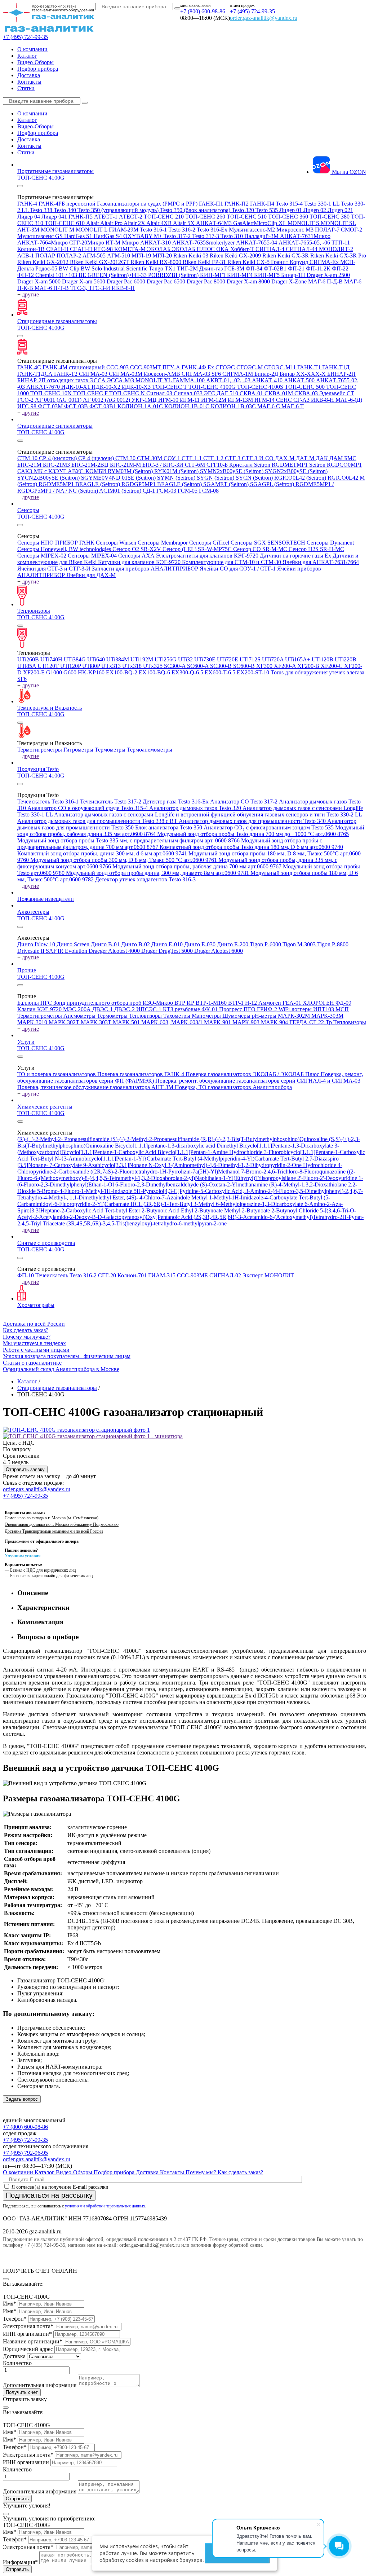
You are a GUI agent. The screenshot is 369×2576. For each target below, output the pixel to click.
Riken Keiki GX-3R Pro (338, 256)
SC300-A (175, 666)
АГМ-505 (95, 256)
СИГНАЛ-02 (226, 1275)
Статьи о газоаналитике (32, 1363)
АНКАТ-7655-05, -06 (305, 243)
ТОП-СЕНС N (128, 393)
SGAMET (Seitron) (227, 484)
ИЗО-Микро (159, 1003)
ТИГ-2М (188, 268)
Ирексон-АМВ (163, 374)
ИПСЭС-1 (150, 1009)
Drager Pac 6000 (127, 281)
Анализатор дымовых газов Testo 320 (196, 808)
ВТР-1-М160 (212, 1003)
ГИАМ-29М (124, 230)
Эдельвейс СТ (337, 393)
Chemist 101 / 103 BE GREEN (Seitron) (83, 275)
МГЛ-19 (142, 256)
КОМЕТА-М (131, 249)
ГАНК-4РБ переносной (68, 204)
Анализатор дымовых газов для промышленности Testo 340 (253, 821)
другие (30, 294)
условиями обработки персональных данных (105, 2206)
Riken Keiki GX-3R (286, 256)
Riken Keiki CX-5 (249, 262)
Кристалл (242, 465)
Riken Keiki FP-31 (205, 262)
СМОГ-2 (352, 230)
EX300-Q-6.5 (188, 672)
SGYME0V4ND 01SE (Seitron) (119, 478)
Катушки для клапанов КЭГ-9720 (140, 562)
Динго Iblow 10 (37, 944)
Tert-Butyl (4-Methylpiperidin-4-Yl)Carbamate (226, 1159)
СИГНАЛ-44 (302, 249)
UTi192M (143, 659)
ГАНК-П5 (81, 217)
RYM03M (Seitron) (131, 471)
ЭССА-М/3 (121, 380)
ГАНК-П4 (263, 204)
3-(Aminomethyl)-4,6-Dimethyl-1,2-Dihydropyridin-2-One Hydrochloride (253, 1165)
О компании (32, 49)
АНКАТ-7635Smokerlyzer (204, 243)
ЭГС (210, 393)
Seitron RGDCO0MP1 (335, 465)
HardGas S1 (79, 236)
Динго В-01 (106, 944)
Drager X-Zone (290, 281)
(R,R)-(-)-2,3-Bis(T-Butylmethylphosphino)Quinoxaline (265, 1139)
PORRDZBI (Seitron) (174, 275)
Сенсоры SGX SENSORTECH (269, 543)
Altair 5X (184, 223)
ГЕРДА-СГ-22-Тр (311, 1022)
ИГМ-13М (241, 400)
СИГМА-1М (238, 374)
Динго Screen (74, 944)
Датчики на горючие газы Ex (296, 556)
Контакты (29, 82)
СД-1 (150, 491)
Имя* (10, 2304)
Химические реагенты (45, 1107)
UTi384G (75, 659)
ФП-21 (297, 268)
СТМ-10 (28, 458)
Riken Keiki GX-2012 (44, 262)
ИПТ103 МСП (331, 1009)
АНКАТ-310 (156, 243)
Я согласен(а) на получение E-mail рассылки (59, 2187)
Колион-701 (133, 1275)
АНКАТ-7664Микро (43, 243)
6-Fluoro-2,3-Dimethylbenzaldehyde (158, 1184)
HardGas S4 (108, 236)
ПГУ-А (172, 367)
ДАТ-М (306, 458)
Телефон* (15, 2319)
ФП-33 (139, 275)
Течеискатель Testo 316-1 (49, 802)
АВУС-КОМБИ (88, 471)
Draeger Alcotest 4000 (115, 951)
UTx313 (112, 666)
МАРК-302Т (65, 1022)
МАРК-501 (127, 1022)
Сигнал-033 (189, 393)
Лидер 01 (291, 210)
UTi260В (29, 659)
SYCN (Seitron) (255, 478)
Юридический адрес (28, 2349)
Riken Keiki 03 (192, 256)
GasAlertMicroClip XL (260, 223)
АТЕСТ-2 (131, 217)
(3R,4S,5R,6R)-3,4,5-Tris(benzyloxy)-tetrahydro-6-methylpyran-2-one (146, 1223)
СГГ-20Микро (87, 243)
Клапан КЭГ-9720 (40, 1009)
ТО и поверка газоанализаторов (57, 1074)
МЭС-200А (78, 1009)
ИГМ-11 (190, 400)
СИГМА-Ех (325, 262)
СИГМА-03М (126, 374)
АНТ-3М (29, 230)
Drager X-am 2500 (328, 275)
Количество (17, 2363)
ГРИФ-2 (268, 1009)
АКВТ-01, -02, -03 (229, 380)
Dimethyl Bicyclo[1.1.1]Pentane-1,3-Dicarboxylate (275, 1146)
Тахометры (177, 1016)
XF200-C (332, 666)
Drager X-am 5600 (84, 281)
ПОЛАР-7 (328, 230)
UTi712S (251, 659)
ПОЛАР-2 (70, 256)
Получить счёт (22, 2392)
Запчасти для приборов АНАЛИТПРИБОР (146, 569)
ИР (191, 1003)
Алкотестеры (33, 912)
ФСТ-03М (51, 406)
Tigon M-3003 (300, 944)
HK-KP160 (92, 672)
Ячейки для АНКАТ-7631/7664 (321, 562)
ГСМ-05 (188, 491)
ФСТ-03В (77, 406)
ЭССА (98, 380)
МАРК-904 (275, 1022)
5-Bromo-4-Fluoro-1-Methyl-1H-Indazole (85, 1191)
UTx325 (154, 666)
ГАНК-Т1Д (336, 367)
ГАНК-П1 (212, 204)
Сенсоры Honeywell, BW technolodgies (65, 549)
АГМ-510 (119, 256)
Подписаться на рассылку (49, 2195)
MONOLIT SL (338, 223)
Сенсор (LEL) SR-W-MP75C (198, 549)
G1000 (55, 672)
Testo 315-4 (290, 204)
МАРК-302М (295, 1016)
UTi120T (49, 666)
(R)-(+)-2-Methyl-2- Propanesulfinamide (64, 1139)
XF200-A (286, 666)
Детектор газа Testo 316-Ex (176, 802)
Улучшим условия (23, 1556)
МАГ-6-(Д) (349, 400)
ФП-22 (340, 268)
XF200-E (35, 672)
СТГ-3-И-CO (258, 458)
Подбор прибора (38, 69)
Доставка (29, 75)
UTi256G (166, 659)
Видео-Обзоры (35, 62)
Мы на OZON (348, 172)
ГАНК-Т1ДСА (36, 374)
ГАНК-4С (30, 367)
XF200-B (309, 666)
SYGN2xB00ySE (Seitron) (296, 471)
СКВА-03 (307, 393)
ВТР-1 (237, 1003)
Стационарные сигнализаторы (55, 426)
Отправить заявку (25, 1469)
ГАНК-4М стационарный (74, 367)
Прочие (27, 970)
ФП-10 (26, 1275)
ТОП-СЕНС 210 (165, 217)
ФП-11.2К (319, 268)
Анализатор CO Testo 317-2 (244, 802)
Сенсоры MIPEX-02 (43, 556)
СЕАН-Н (58, 249)
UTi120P (71, 666)
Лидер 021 (340, 210)
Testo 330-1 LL (323, 204)
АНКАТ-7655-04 (257, 243)
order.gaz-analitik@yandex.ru (264, 18)
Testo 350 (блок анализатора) (196, 210)
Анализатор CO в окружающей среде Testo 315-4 (88, 808)
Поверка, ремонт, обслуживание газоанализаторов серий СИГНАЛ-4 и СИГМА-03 (258, 1081)
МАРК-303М (327, 1016)
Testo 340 (66, 210)
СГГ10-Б (218, 465)
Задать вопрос (22, 2099)
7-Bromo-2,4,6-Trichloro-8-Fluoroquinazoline (294, 1172)
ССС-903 (118, 367)
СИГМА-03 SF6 (202, 374)
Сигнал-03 (160, 393)
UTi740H (52, 659)
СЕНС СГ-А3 (294, 400)
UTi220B (346, 659)
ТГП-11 (341, 243)
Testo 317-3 (206, 236)
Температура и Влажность (50, 708)
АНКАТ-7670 (44, 387)
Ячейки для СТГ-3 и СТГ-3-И (55, 569)
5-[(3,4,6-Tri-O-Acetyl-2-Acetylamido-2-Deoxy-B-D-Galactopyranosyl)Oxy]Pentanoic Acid (187, 1214)
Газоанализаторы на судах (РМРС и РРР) (148, 204)
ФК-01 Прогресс (223, 1009)
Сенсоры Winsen (117, 543)
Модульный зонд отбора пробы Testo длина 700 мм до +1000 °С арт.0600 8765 (253, 834)
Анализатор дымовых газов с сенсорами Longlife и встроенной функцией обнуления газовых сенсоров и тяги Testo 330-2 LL (208, 814)
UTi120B (323, 659)
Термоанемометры (150, 750)
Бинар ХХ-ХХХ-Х (303, 374)
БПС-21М (30, 465)
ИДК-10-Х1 (76, 387)
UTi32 (186, 659)
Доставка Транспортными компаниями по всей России (54, 1531)
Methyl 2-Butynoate (248, 1210)
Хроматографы (36, 1305)
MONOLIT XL (154, 380)
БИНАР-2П (341, 374)
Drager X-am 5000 (40, 281)
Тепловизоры (34, 611)
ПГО (250, 1009)
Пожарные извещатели (46, 899)
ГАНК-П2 (237, 204)
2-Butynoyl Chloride (296, 1210)
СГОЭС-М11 (281, 367)
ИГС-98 (104, 249)
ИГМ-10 (169, 400)
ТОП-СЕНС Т (170, 387)
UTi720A (274, 659)
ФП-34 (255, 268)
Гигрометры (79, 750)
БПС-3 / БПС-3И (164, 465)
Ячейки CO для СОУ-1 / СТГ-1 (238, 569)
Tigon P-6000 (266, 944)
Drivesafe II (32, 951)
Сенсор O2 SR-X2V (137, 549)
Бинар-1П (294, 275)
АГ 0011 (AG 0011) (59, 400)
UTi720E (228, 659)
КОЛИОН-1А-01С (141, 406)
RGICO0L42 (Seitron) (301, 478)
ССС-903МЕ (193, 1275)
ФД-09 (343, 1003)
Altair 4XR (160, 223)
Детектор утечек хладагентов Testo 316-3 (145, 879)
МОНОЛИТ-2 (336, 249)
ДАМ (337, 458)
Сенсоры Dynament (330, 543)
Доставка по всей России (34, 1324)
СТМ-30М (150, 458)
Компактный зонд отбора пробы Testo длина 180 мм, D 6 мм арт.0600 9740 (251, 847)
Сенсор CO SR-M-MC (261, 549)
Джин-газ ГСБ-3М (223, 268)
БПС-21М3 (57, 465)
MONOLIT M (58, 230)
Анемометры (80, 1016)
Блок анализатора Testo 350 (169, 827)
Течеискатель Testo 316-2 (67, 1275)
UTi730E (206, 659)
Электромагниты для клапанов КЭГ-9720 (208, 556)
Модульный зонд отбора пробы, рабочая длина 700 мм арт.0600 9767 (198, 866)
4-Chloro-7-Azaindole (165, 1197)
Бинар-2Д (267, 374)
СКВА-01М (279, 393)
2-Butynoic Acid (161, 1210)
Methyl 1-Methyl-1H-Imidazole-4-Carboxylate (245, 1197)
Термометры (111, 750)
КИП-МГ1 (214, 275)
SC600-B (245, 666)
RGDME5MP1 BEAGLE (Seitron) (80, 484)
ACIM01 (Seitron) (121, 491)
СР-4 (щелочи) (97, 458)
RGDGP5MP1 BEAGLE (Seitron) (162, 484)
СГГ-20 (108, 1275)
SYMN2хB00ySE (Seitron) (232, 471)
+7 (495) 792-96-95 (25, 2153)
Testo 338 (42, 210)
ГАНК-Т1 (310, 367)
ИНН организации (26, 2462)
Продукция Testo (38, 769)
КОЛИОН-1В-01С (188, 406)
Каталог (27, 56)
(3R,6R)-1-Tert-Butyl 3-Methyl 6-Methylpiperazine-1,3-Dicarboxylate (224, 1204)
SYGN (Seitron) (216, 478)
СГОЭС (226, 367)
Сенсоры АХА (137, 556)
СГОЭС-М (250, 367)
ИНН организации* (27, 2334)
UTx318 (133, 666)
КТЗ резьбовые (182, 1009)
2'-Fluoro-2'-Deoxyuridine (328, 1178)
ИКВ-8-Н (323, 400)
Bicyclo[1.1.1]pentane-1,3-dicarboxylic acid (166, 1146)
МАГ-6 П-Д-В (326, 281)
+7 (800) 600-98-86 (203, 11)
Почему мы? (202, 2172)
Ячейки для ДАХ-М (91, 575)
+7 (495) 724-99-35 (252, 11)
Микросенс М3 (296, 230)
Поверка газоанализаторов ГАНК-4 (141, 1074)
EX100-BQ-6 (155, 672)
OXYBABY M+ (143, 236)
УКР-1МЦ (145, 400)
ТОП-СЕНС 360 (289, 217)
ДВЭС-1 (103, 1009)
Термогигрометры (40, 750)
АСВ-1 (26, 256)
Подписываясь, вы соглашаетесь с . (75, 2206)
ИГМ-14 (265, 400)
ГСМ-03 (167, 491)
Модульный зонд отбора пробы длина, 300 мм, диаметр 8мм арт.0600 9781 (158, 873)
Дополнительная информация (40, 2385)
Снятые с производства (46, 1243)
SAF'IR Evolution (67, 951)
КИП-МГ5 (268, 275)
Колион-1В (32, 249)
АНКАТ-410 (268, 380)
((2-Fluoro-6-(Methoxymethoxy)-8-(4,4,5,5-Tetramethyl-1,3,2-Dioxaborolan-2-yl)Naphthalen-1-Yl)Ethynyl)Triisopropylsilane (186, 1175)
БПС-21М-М (126, 465)
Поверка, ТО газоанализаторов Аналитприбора (233, 1087)
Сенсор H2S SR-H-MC (316, 549)
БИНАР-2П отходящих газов (54, 380)
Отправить (17, 2499)
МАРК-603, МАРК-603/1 (173, 1022)
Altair (93, 223)
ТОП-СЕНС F (91, 393)
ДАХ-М (285, 458)
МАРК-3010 (33, 1022)
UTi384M (118, 659)
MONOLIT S (304, 223)
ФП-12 (26, 275)
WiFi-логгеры (296, 1009)
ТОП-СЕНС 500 (305, 387)
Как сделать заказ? (26, 1330)
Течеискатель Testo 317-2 (111, 802)
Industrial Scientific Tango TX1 (140, 268)
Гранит (280, 262)
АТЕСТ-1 (106, 217)
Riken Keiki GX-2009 (236, 256)
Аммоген (270, 1003)
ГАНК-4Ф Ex (199, 367)
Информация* (20, 2562)
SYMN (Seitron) (177, 478)
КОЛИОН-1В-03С (234, 406)
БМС (350, 458)
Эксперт (254, 1275)
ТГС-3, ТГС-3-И (91, 288)
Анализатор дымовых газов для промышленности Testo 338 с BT (98, 821)
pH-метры (265, 1016)
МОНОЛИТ (279, 1275)
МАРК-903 (247, 1022)
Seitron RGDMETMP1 (282, 465)
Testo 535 (267, 210)
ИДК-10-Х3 (137, 387)
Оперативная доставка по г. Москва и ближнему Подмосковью (62, 1524)
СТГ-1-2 (214, 458)
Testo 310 (232, 236)
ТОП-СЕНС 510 (247, 217)
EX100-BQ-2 (122, 672)
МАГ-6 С (269, 406)
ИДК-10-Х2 (107, 387)
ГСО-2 (26, 400)
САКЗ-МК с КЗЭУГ (43, 471)
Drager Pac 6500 (167, 281)
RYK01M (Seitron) (177, 471)
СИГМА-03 (94, 374)
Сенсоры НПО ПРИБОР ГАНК (57, 543)
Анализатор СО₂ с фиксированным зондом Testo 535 (269, 827)
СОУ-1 (173, 458)
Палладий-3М (262, 236)
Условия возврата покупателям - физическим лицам (67, 1356)
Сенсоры (28, 510)
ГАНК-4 (28, 204)
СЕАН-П (82, 249)
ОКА (223, 249)
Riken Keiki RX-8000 (157, 262)
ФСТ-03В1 (103, 406)
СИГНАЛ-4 (271, 249)
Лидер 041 (55, 217)
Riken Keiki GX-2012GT (100, 262)
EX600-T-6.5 (221, 672)
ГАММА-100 (190, 380)
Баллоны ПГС (35, 1003)
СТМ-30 (126, 458)
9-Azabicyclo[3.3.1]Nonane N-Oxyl (125, 1165)
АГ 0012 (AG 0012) (107, 400)
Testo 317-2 (178, 236)
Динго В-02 (136, 944)
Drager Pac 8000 (207, 281)
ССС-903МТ (146, 367)
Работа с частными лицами (36, 1350)
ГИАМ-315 (163, 1275)
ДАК (323, 458)
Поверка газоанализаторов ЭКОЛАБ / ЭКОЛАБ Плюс (253, 1074)
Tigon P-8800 (333, 944)
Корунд (300, 262)
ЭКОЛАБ (159, 249)
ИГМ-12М (214, 400)
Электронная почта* (28, 2326)
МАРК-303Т (97, 1022)
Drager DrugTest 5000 (168, 951)
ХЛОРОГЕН (319, 1003)
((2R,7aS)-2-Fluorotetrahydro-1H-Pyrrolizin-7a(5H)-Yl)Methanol (166, 1172)
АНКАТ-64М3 (215, 223)
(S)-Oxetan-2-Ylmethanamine (235, 1184)
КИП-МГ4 (241, 275)
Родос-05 (47, 268)
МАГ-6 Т (293, 406)
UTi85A (27, 666)
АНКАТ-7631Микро (305, 236)
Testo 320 (244, 210)
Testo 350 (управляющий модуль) (119, 210)
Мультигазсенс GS (41, 236)
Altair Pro (112, 223)
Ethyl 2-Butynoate (203, 1210)
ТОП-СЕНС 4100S (261, 387)
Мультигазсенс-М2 (253, 230)
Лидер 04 (29, 217)
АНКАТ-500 (300, 380)
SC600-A (199, 666)
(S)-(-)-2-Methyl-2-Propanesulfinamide (155, 1139)
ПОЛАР (46, 256)
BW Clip (70, 268)
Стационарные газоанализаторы (57, 321)
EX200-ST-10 (254, 672)
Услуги (26, 1042)
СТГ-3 (233, 458)
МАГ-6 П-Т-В (52, 288)
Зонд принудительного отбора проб (98, 1003)
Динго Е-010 (168, 944)
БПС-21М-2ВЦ (91, 465)
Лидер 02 (315, 210)
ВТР (181, 1003)
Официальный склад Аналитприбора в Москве (61, 1369)
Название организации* (33, 2341)
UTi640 (97, 659)
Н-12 (252, 1003)
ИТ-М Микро (123, 243)
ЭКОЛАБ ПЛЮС (194, 249)
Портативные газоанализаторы (55, 171)
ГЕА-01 (293, 1003)
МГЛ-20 (163, 256)
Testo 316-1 (154, 230)
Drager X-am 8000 (249, 281)
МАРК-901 (218, 1022)
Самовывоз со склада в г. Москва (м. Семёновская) (52, 1518)
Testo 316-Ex (213, 230)
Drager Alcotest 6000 (219, 951)
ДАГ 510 (228, 393)
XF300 (265, 666)
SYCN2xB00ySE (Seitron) (49, 478)
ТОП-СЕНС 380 (330, 217)
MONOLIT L (92, 230)
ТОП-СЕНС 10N (52, 393)
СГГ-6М (196, 465)
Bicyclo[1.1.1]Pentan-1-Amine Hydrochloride (211, 1152)
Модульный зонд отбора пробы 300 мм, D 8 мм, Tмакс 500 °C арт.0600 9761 (124, 860)
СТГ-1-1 (192, 458)
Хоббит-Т (243, 249)
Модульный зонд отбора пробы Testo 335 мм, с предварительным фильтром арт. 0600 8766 (129, 840)
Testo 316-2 (183, 230)
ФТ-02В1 (276, 268)
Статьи (26, 88)
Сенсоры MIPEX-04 (93, 556)
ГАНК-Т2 (66, 374)
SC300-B (222, 666)
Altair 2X (135, 223)
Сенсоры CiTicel (210, 543)
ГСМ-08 (209, 491)
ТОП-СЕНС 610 (65, 223)
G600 (71, 672)
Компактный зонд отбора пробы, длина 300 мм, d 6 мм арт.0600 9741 (103, 853)
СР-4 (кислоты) (59, 458)
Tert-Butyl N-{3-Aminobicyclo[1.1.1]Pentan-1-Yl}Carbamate (101, 1159)
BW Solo (92, 268)
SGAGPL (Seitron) (273, 484)
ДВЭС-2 (125, 1009)
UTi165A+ (298, 659)
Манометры (207, 1016)
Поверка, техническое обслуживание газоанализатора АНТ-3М (96, 1087)
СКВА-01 (252, 393)
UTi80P (92, 666)
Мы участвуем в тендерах (34, 1343)
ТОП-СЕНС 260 (206, 217)
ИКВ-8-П (123, 288)
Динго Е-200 (233, 944)
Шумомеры (237, 1016)
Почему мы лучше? (27, 1337)
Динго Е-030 (201, 944)
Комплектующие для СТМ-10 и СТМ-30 (232, 562)
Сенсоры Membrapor (163, 543)
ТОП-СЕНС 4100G (41, 178)
